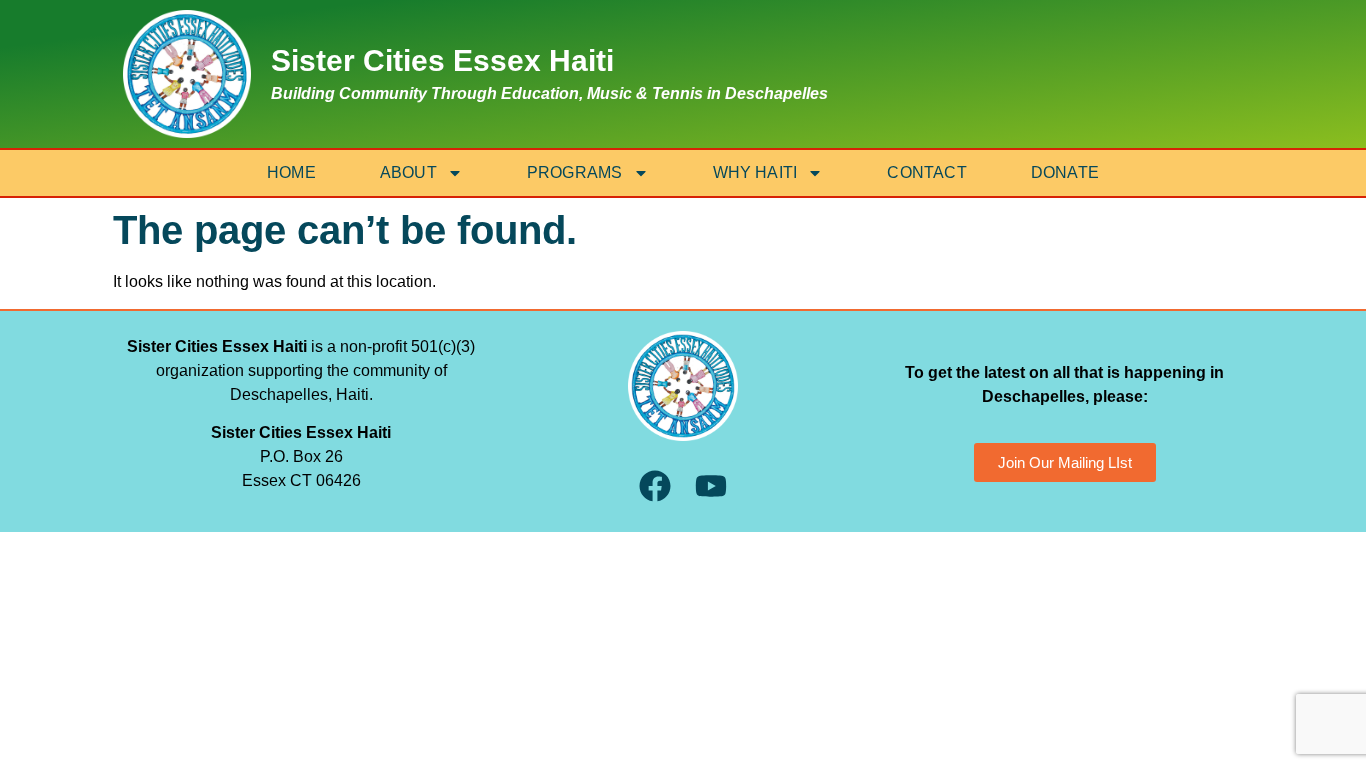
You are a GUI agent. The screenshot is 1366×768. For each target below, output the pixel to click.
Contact (926, 172)
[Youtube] (710, 486)
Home (291, 172)
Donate (1065, 172)
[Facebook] (654, 486)
